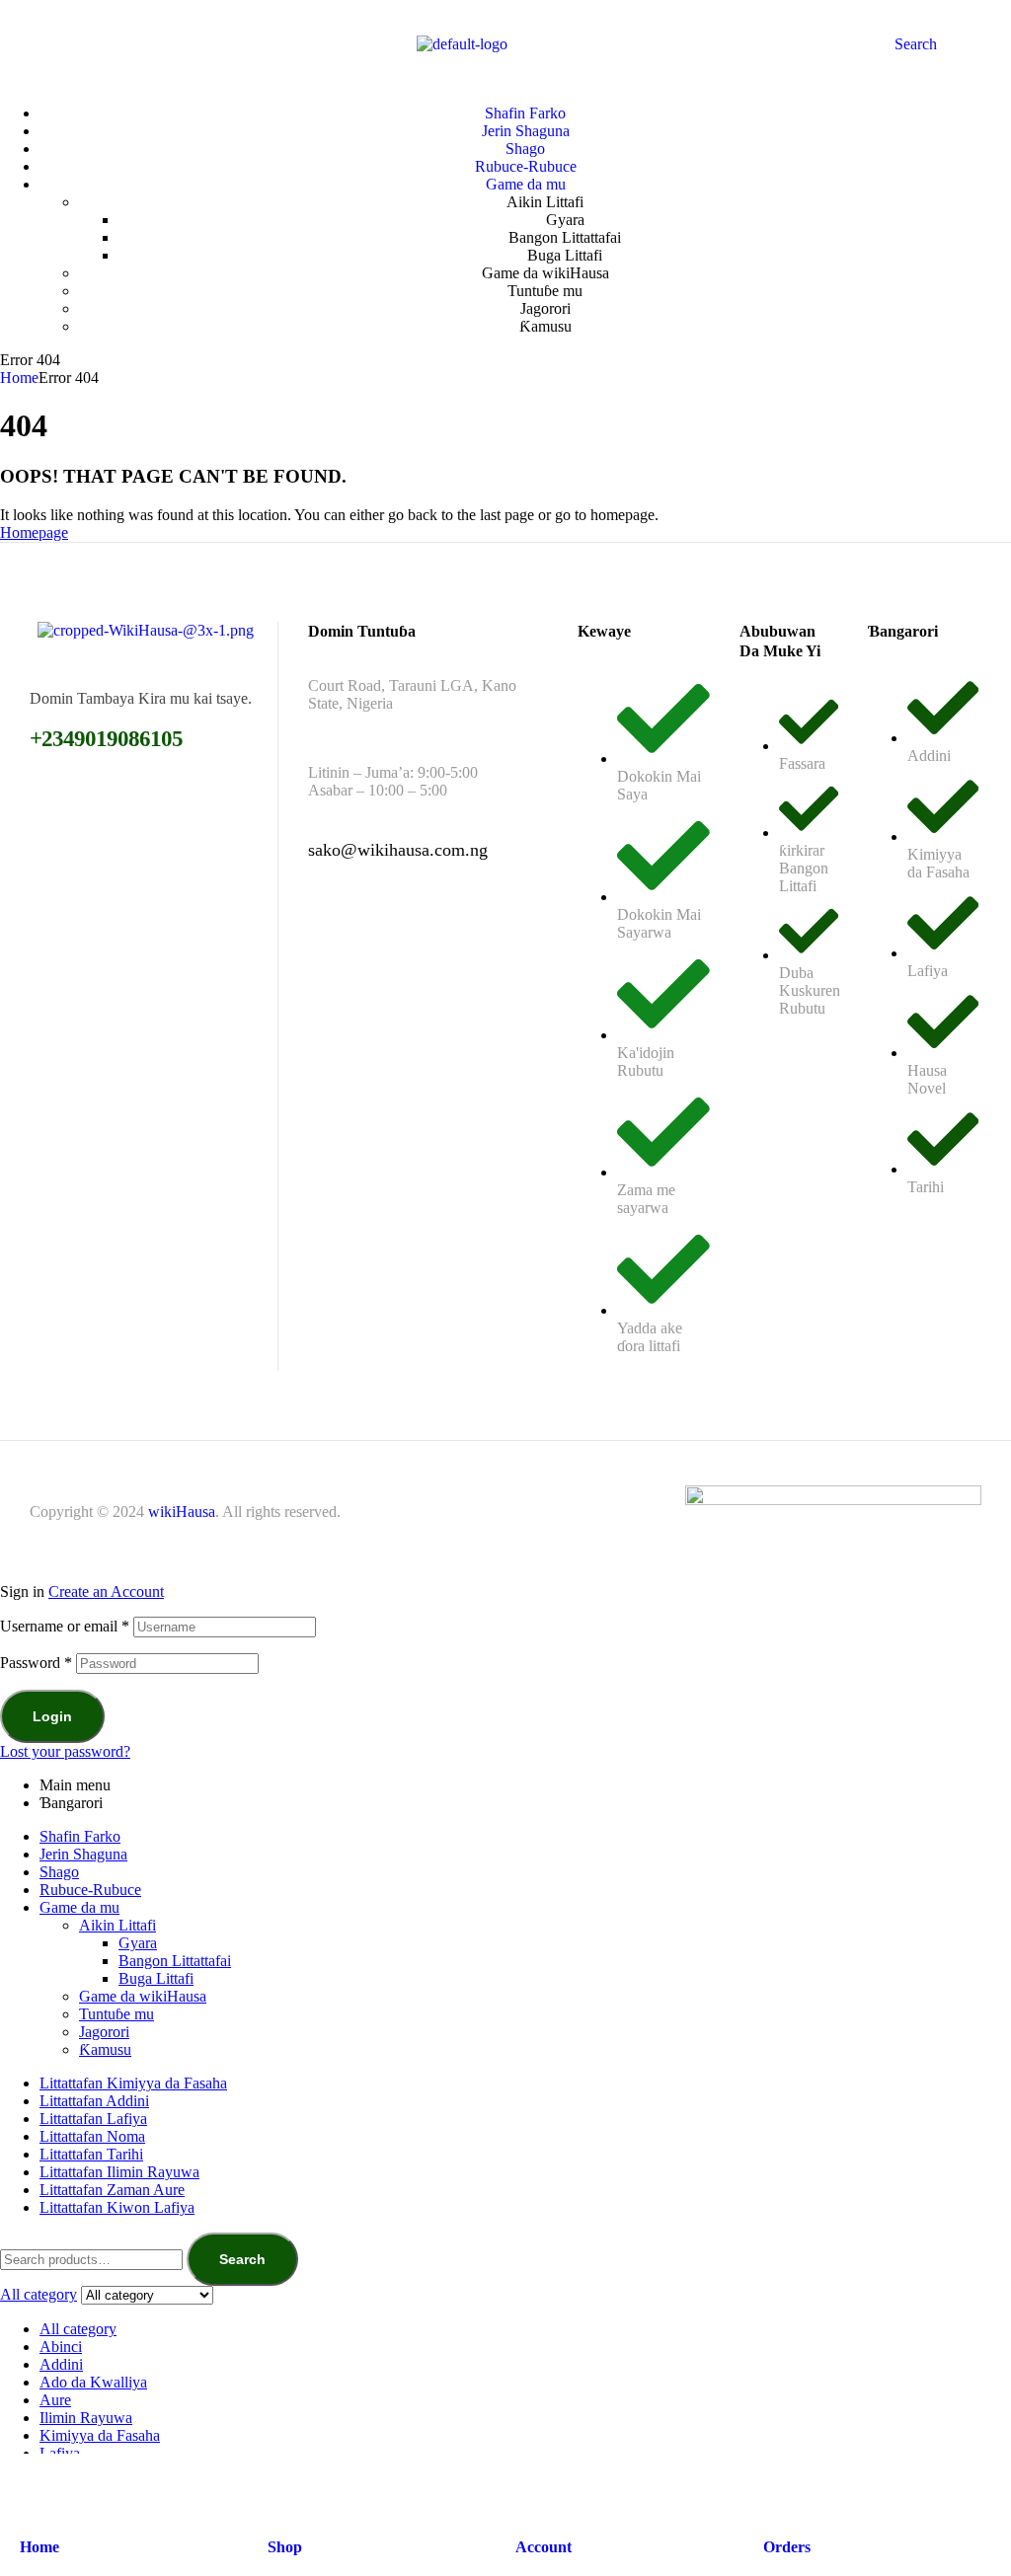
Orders (787, 2547)
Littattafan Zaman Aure (112, 2190)
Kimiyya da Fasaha (100, 2435)
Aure (55, 2400)
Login (52, 1716)
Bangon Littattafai (175, 1961)
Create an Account (106, 1591)
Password (36, 1663)
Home (19, 378)
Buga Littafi (156, 1978)
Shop (285, 2547)
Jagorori (104, 2032)
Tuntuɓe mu (117, 2014)
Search (242, 2259)
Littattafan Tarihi (91, 2154)
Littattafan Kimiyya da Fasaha (133, 2083)
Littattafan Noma (92, 2136)
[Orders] (776, 2486)
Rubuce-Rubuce (90, 1890)
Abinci (61, 2347)
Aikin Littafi (117, 1925)
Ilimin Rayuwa (86, 2418)
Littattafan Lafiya (93, 2119)
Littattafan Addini (94, 2101)
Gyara (138, 1943)
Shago (59, 1872)
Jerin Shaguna (83, 1854)
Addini (61, 2364)
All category (78, 2329)
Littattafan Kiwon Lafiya (117, 2207)
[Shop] (280, 2486)
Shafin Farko (80, 1836)
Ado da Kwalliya (93, 2382)
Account (544, 2547)
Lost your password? (65, 1751)
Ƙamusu (105, 2049)
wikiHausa (182, 1512)
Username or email (65, 1626)
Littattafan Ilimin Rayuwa (119, 2172)
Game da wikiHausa (143, 1996)
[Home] (32, 2486)
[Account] (528, 2486)
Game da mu (79, 1907)
